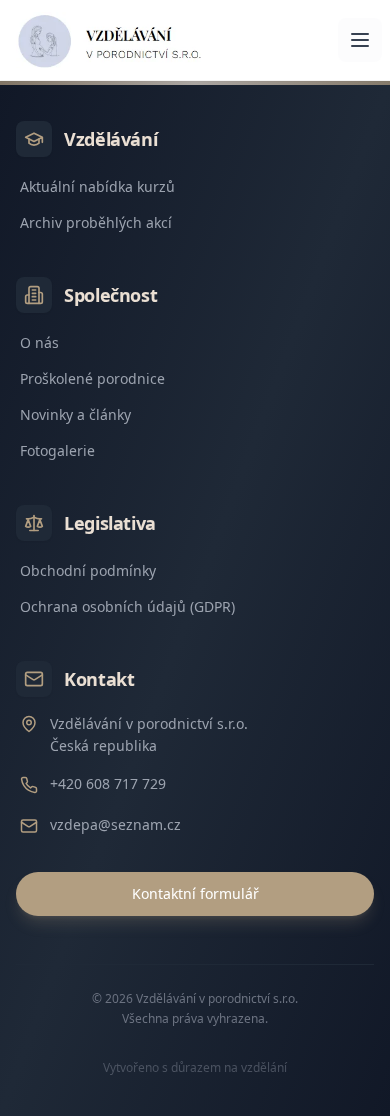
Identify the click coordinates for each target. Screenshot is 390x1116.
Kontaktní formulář (195, 893)
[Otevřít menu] (360, 40)
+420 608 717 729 (108, 783)
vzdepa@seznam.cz (115, 824)
